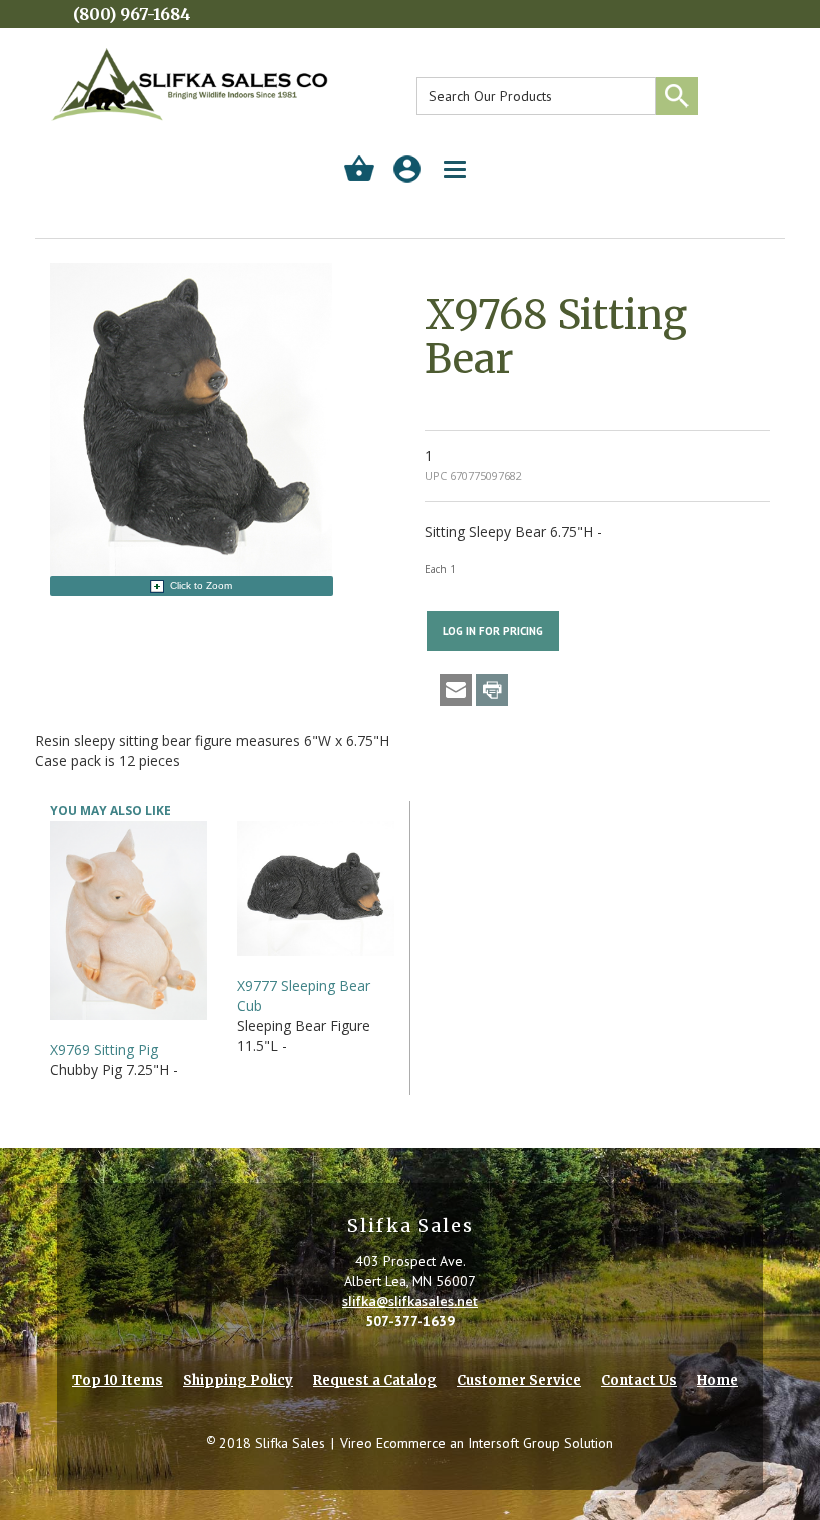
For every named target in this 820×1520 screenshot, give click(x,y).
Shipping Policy (238, 1380)
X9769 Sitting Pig (104, 1049)
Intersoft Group (514, 1443)
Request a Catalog (375, 1380)
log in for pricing (493, 631)
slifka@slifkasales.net (410, 1301)
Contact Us (639, 1380)
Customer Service (519, 1380)
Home (717, 1380)
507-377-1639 (410, 1321)
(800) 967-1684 (132, 14)
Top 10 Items (117, 1380)
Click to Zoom (201, 585)
